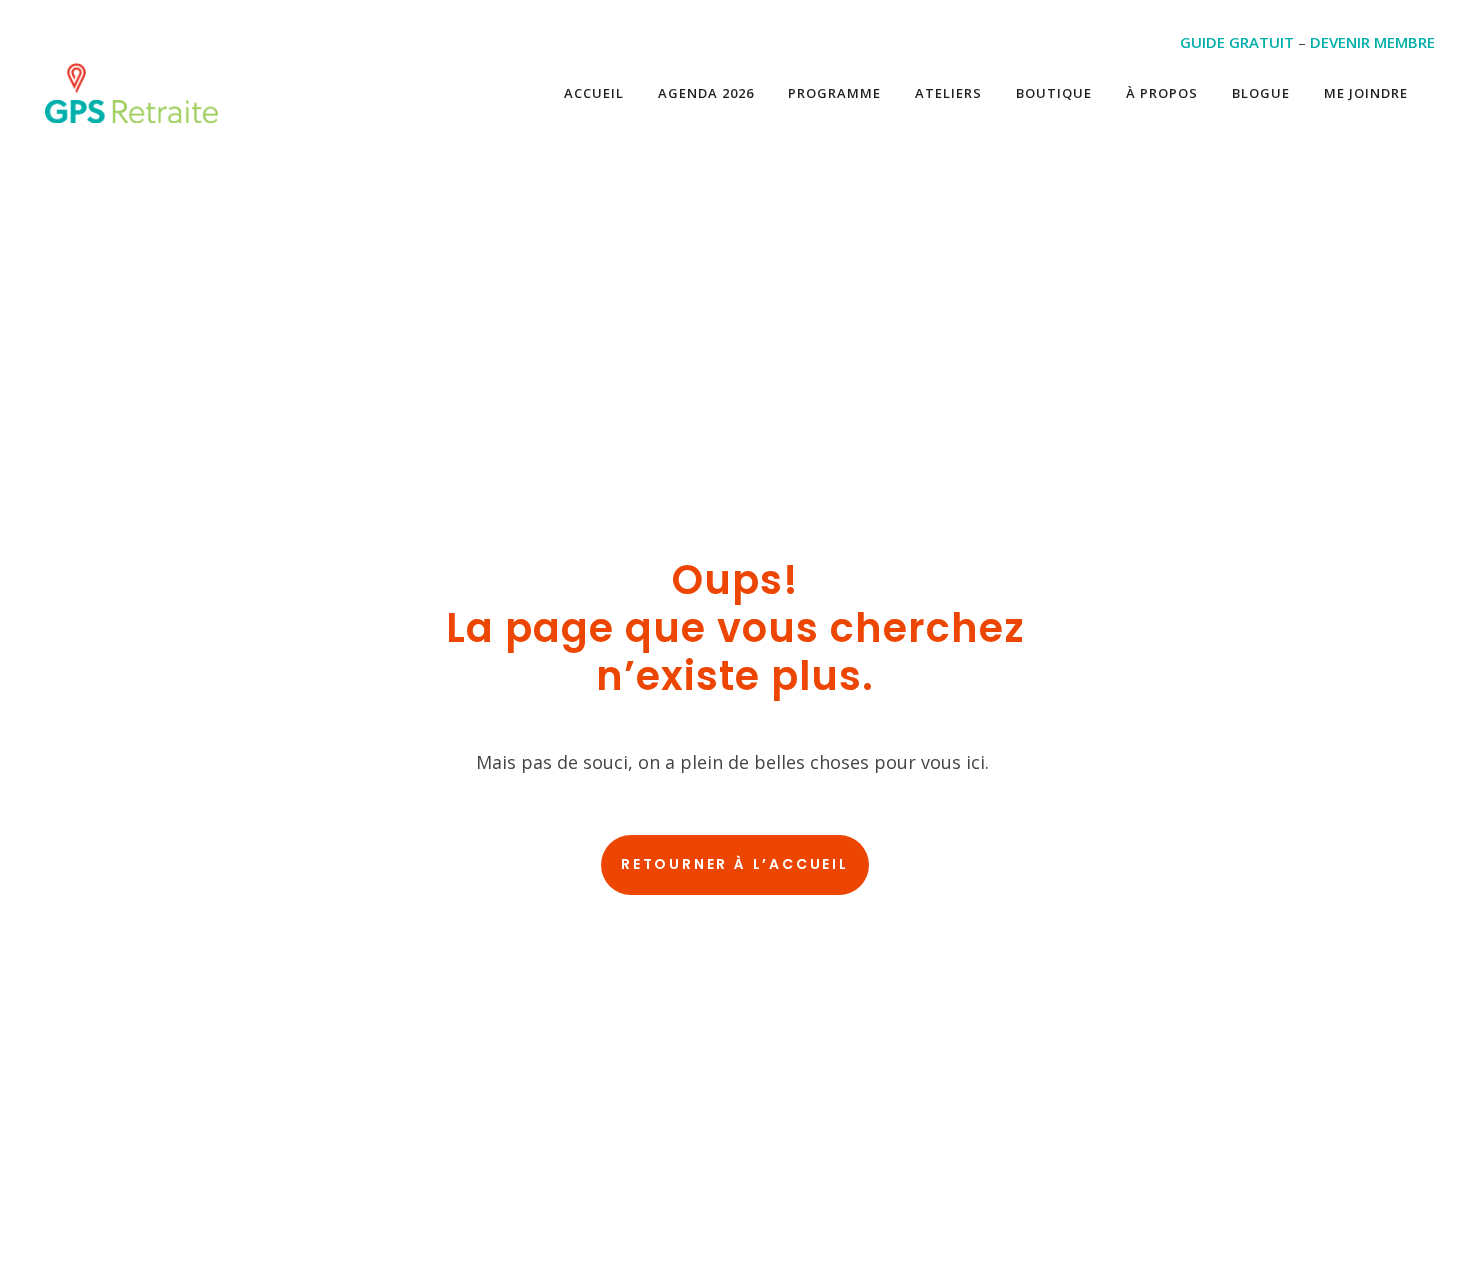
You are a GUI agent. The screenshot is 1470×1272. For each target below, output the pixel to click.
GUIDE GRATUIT (1237, 42)
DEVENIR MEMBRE (1372, 42)
